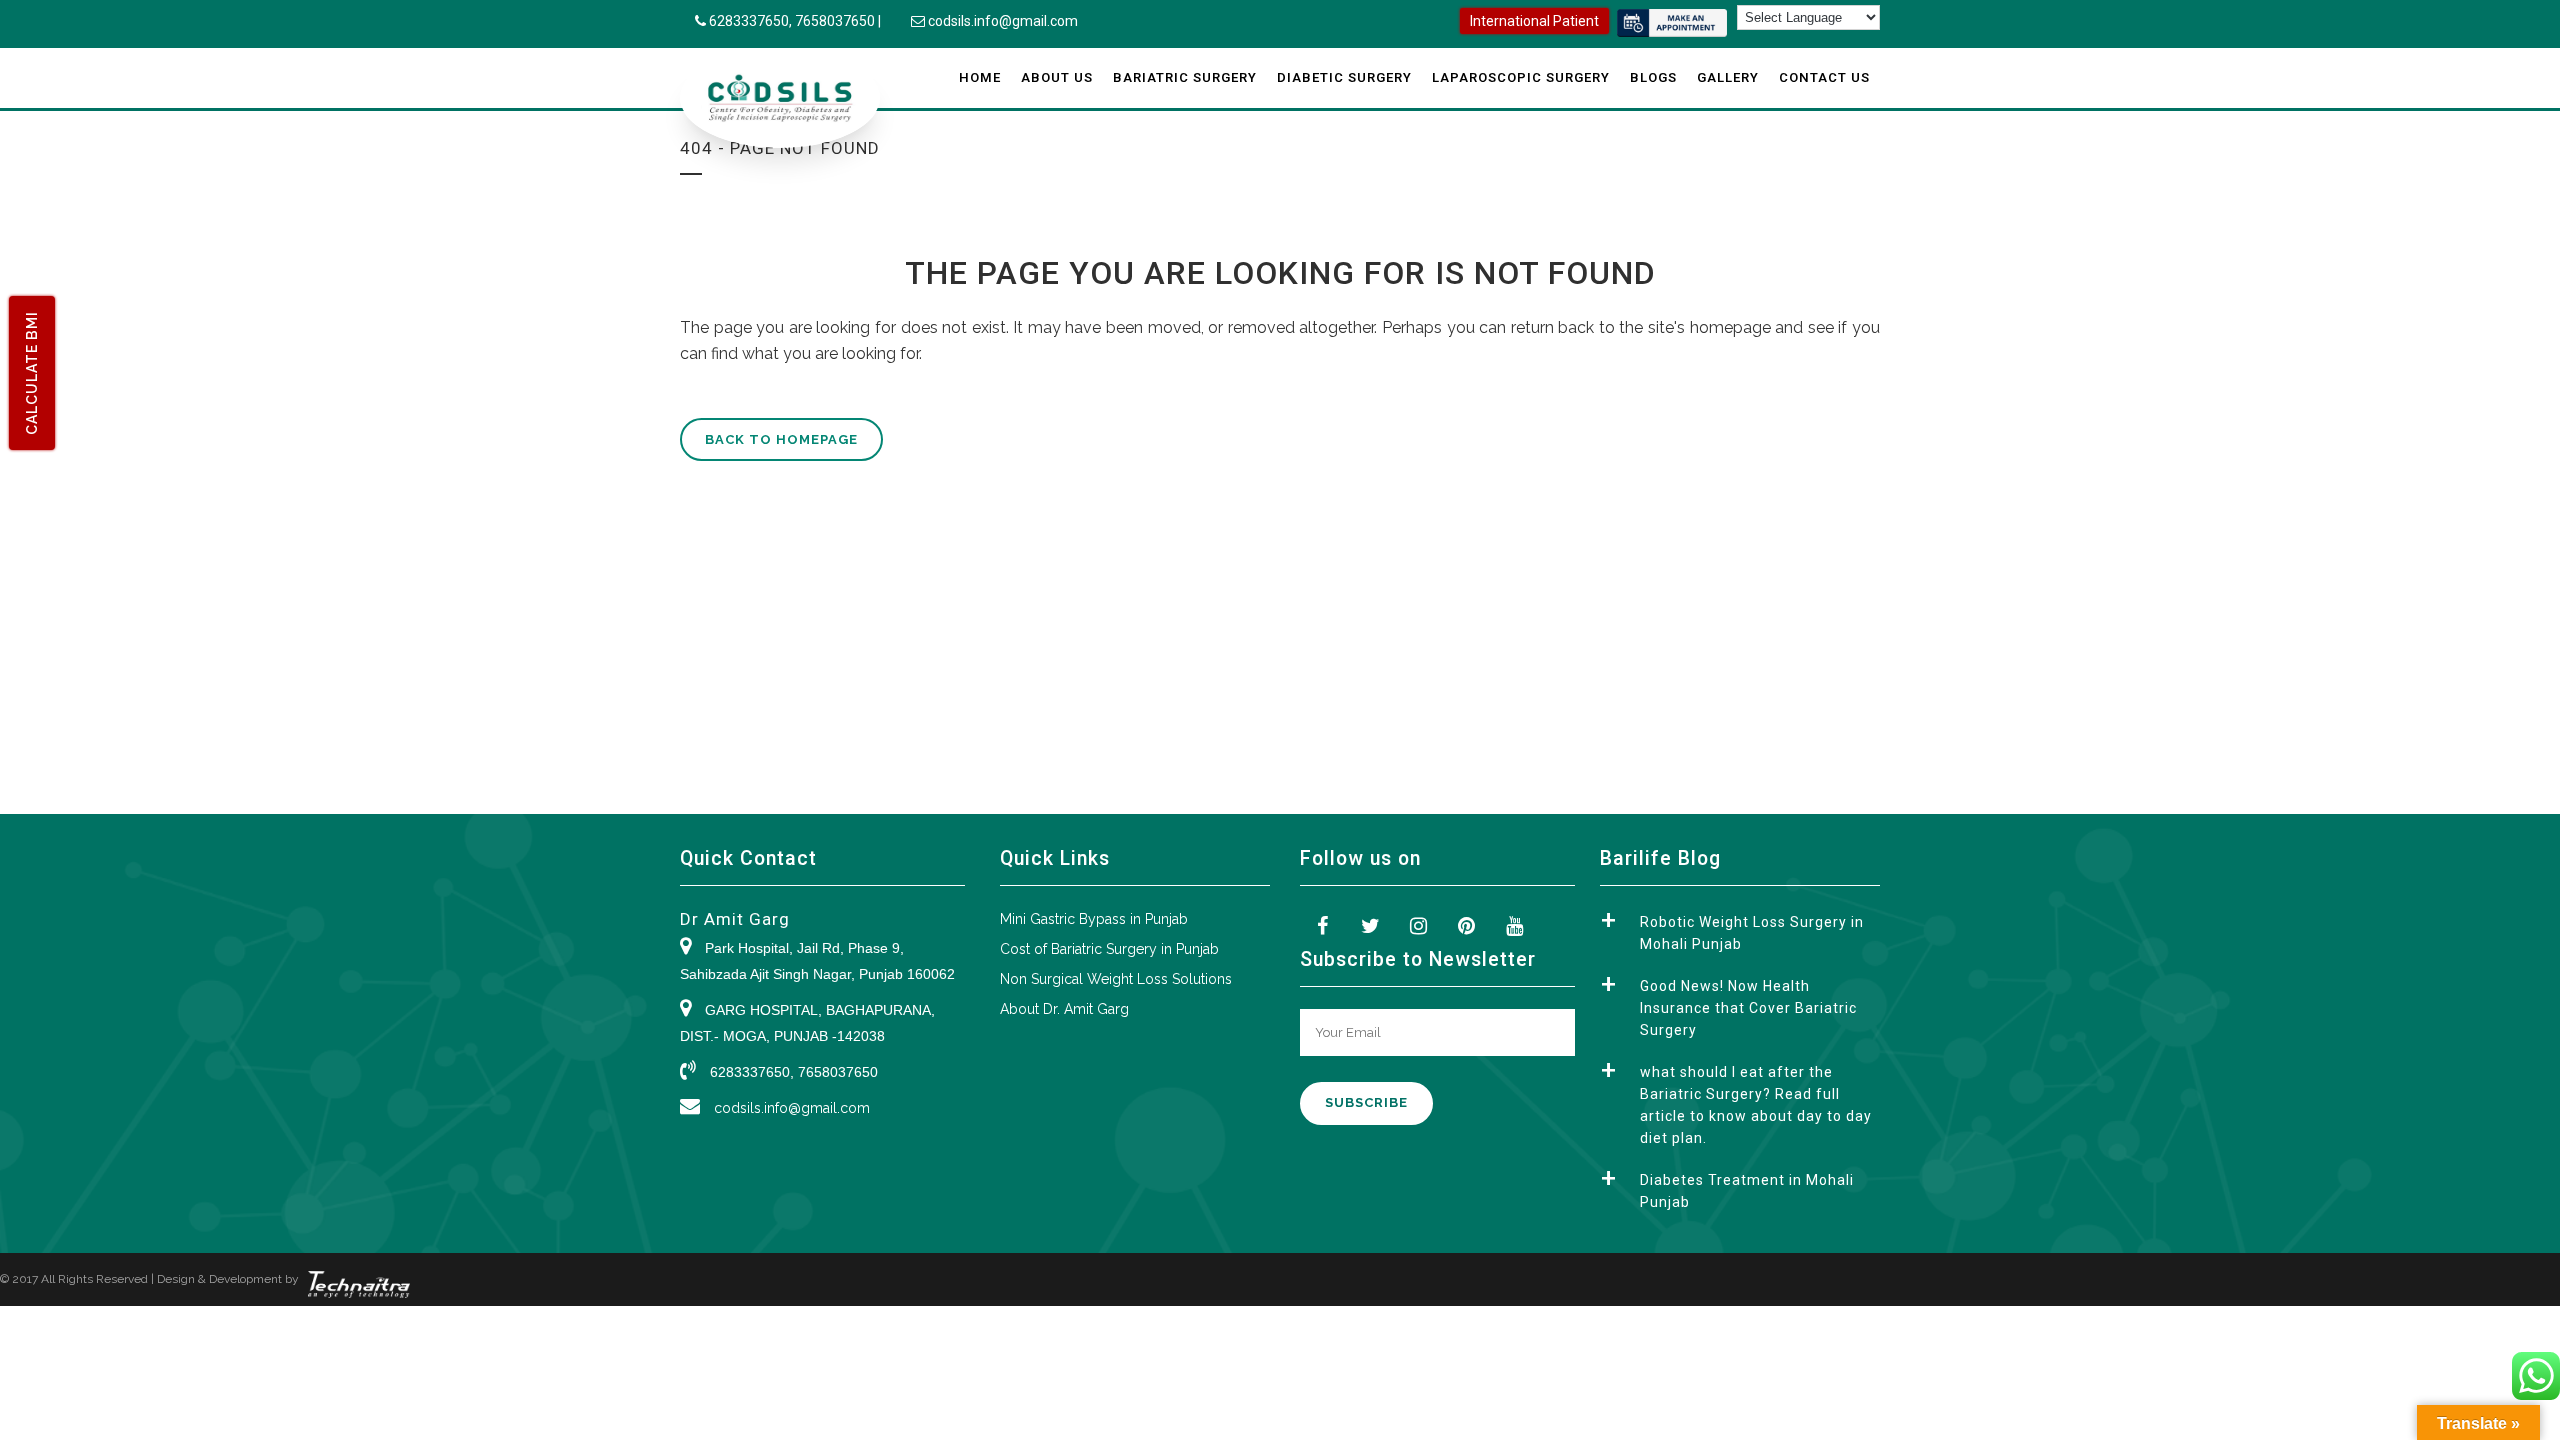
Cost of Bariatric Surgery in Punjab (1109, 949)
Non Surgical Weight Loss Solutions (1116, 979)
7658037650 (835, 21)
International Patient (1534, 21)
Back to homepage (781, 439)
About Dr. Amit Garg (1064, 1009)
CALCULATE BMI (32, 373)
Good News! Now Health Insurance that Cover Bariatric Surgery (1748, 1008)
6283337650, (752, 21)
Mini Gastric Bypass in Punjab (1094, 919)
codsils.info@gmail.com (1003, 21)
